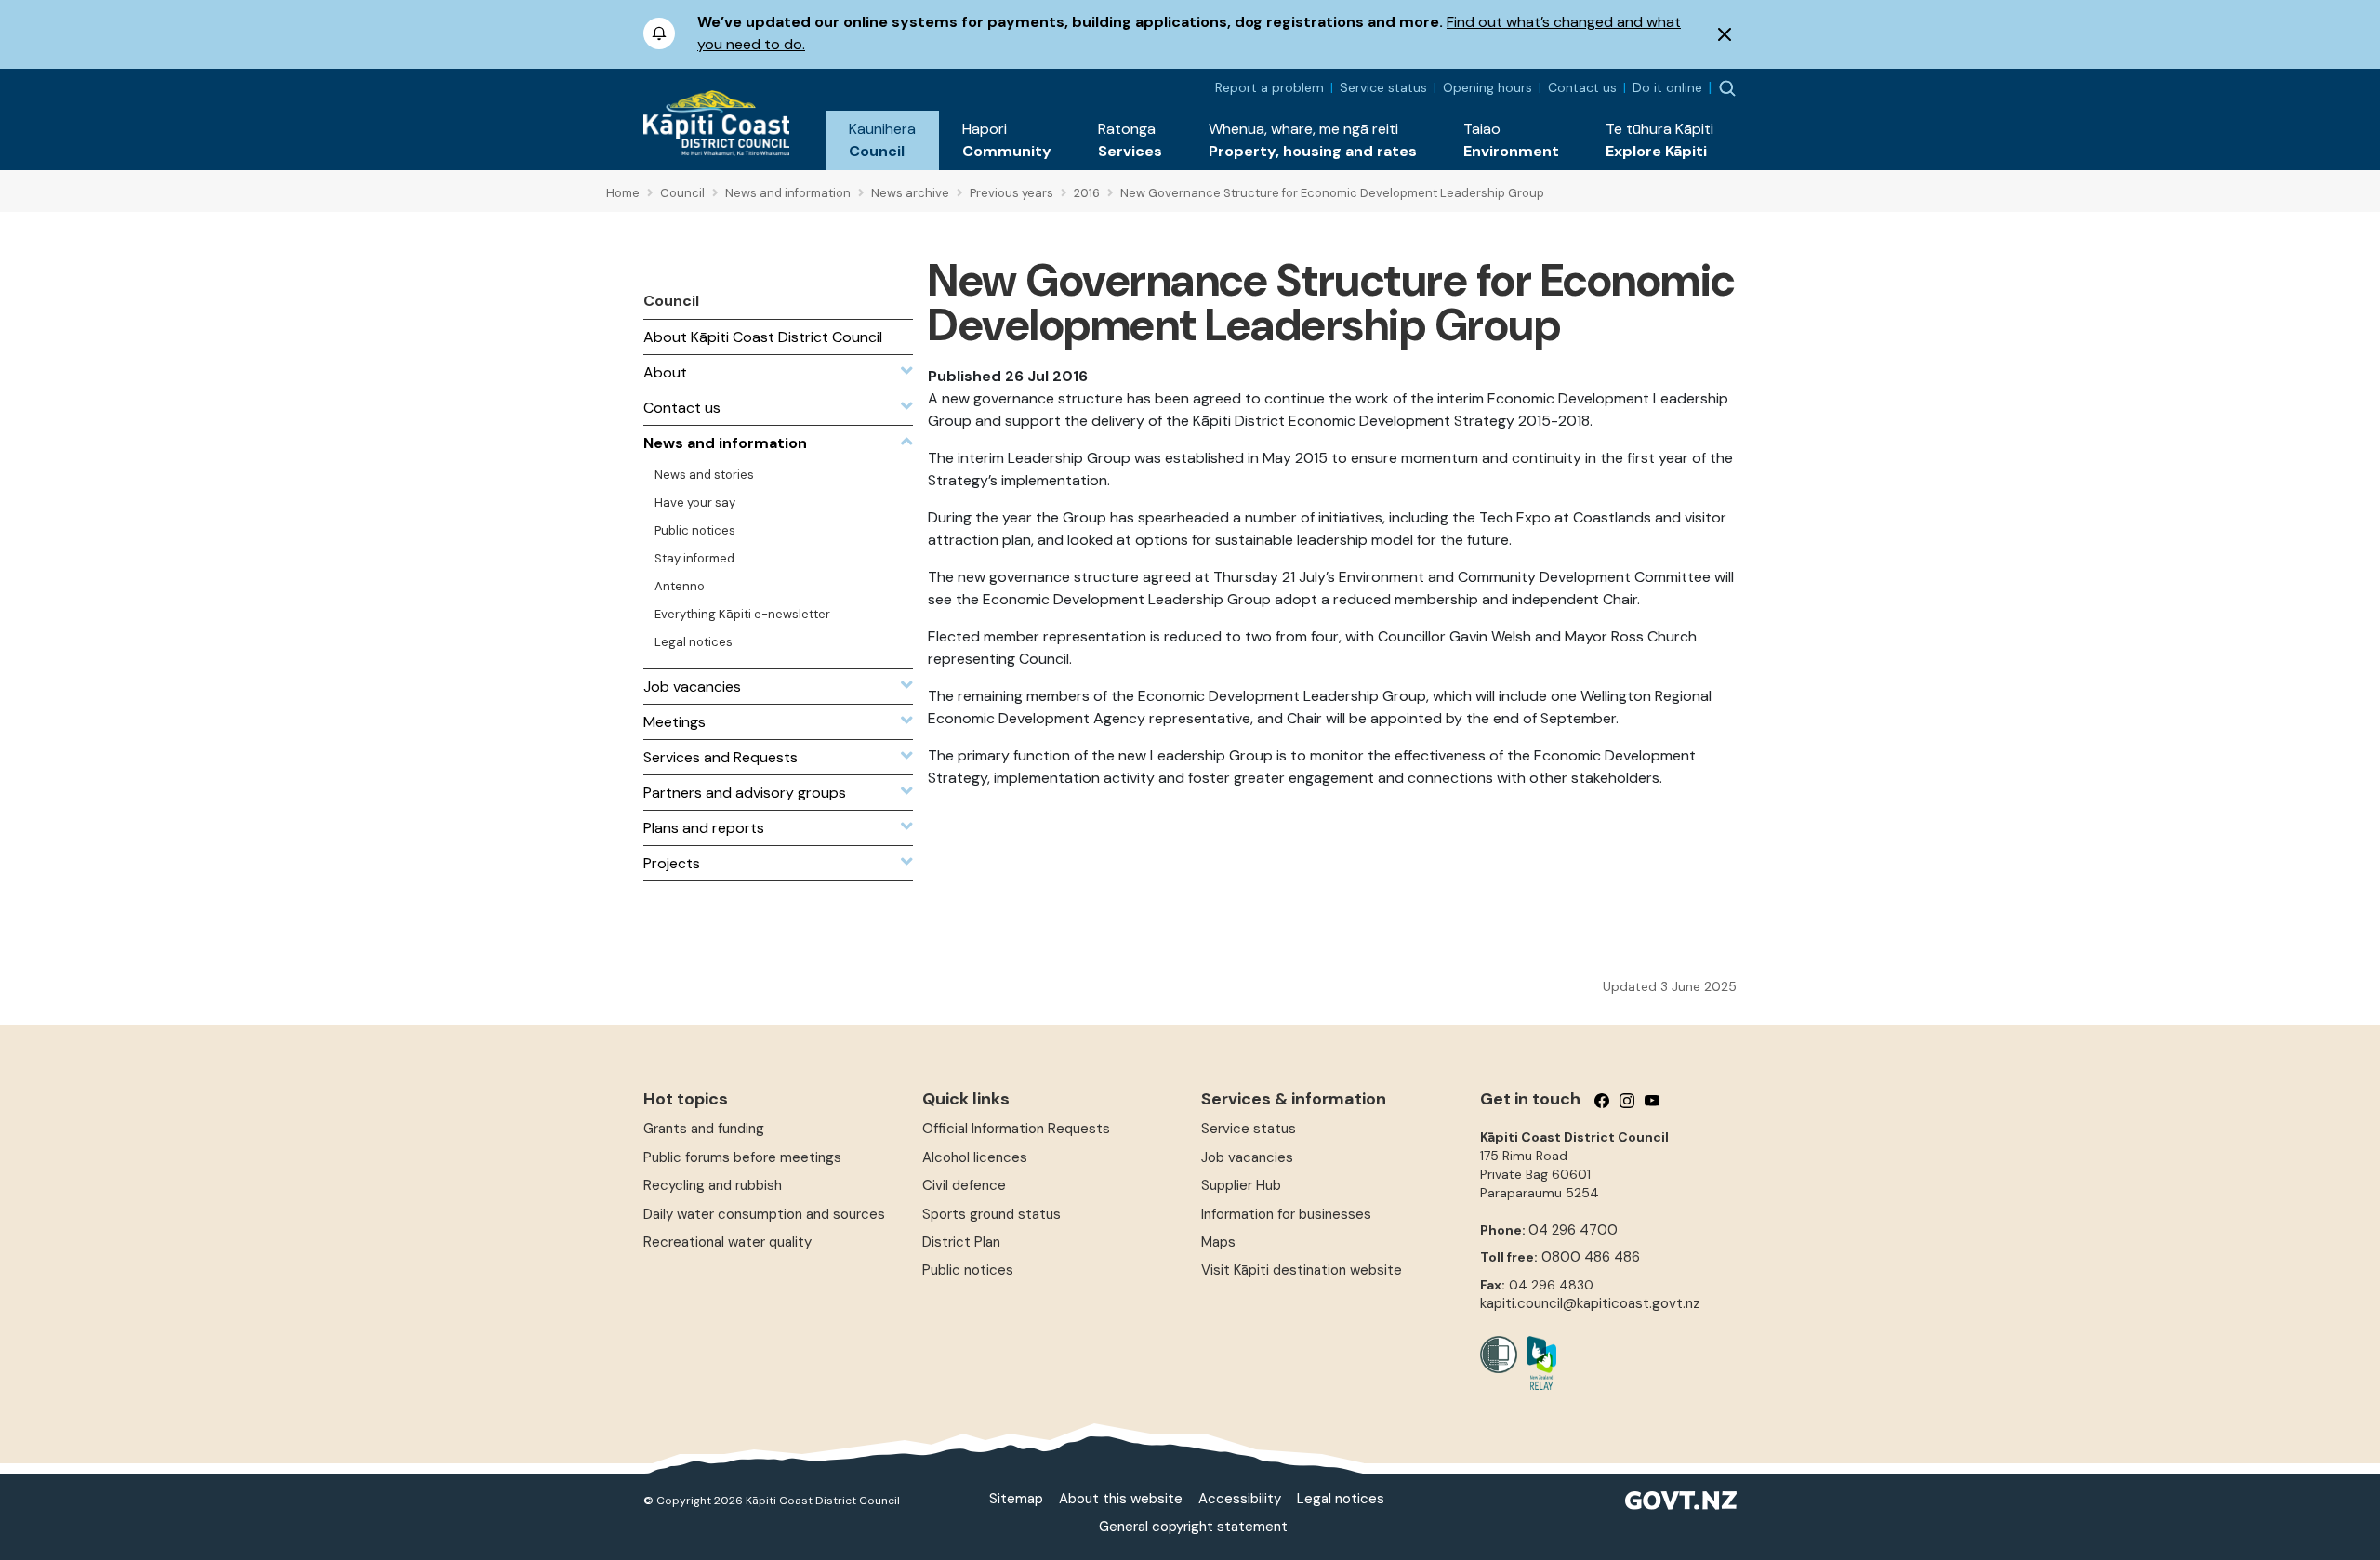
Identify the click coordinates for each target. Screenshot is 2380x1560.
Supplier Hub (1241, 1185)
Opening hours (1487, 87)
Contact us (1582, 87)
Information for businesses (1286, 1214)
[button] (882, 140)
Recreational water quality (727, 1242)
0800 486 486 (1591, 1257)
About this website (1121, 1499)
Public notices (968, 1270)
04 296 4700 (1573, 1230)
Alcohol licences (975, 1157)
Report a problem (1269, 87)
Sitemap (1016, 1499)
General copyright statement (1193, 1527)
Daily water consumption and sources (764, 1214)
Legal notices (1341, 1499)
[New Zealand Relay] (1537, 1363)
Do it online (1667, 87)
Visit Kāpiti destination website (1302, 1270)
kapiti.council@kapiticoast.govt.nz (1590, 1303)
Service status (1383, 87)
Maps (1218, 1242)
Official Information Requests (1016, 1129)
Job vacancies (1247, 1157)
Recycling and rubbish (713, 1185)
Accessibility (1240, 1499)
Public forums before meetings (742, 1157)
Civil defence (964, 1185)
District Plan (961, 1242)
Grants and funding (704, 1129)
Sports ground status (992, 1214)
